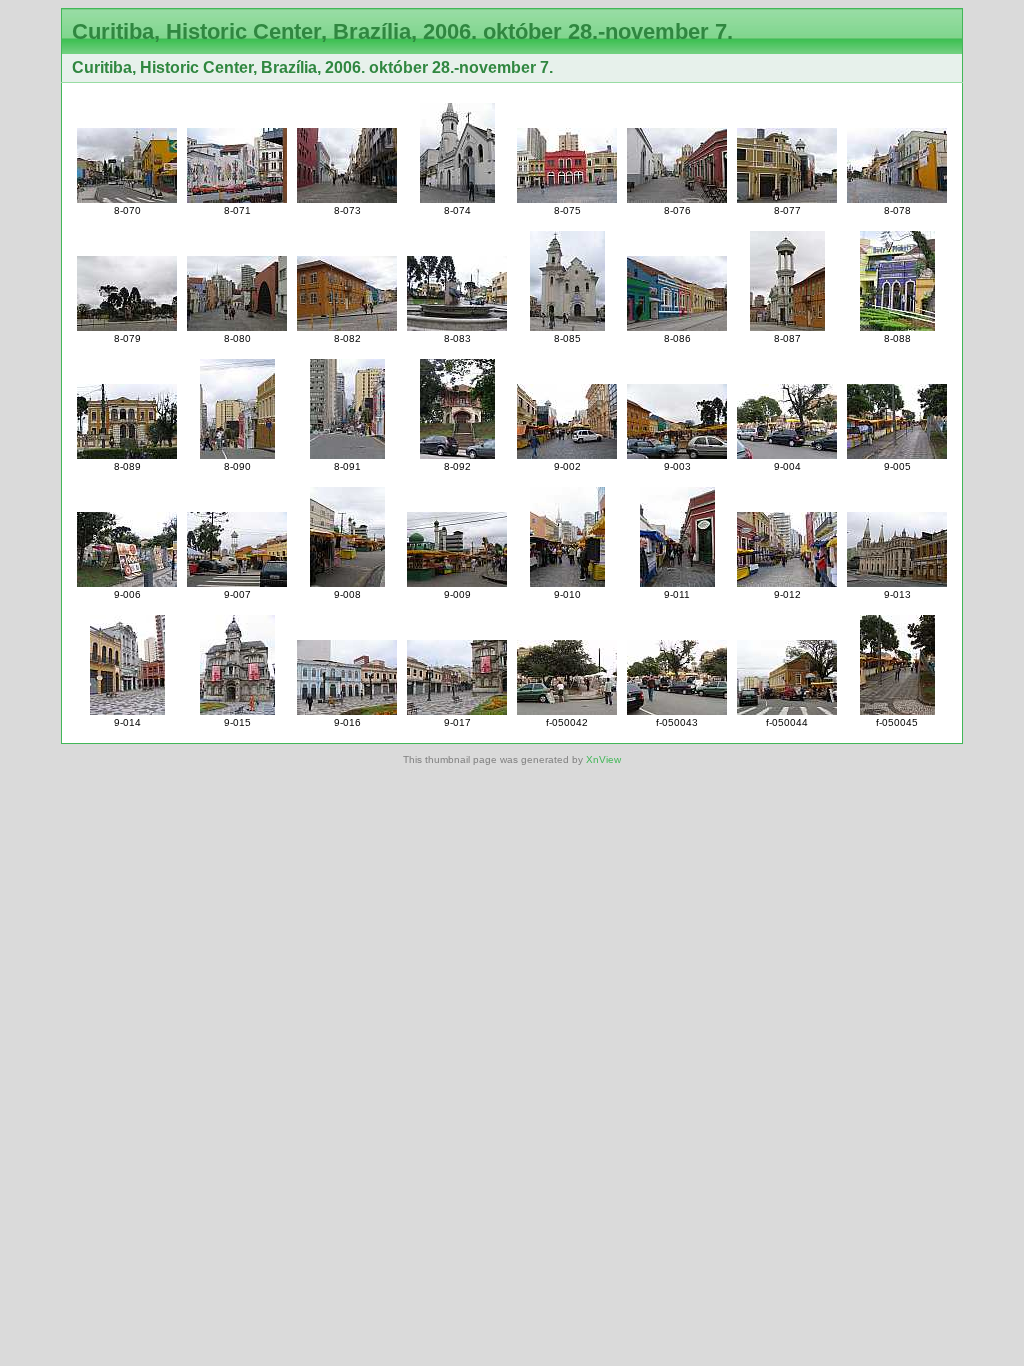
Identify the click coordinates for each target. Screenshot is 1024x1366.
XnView (603, 759)
